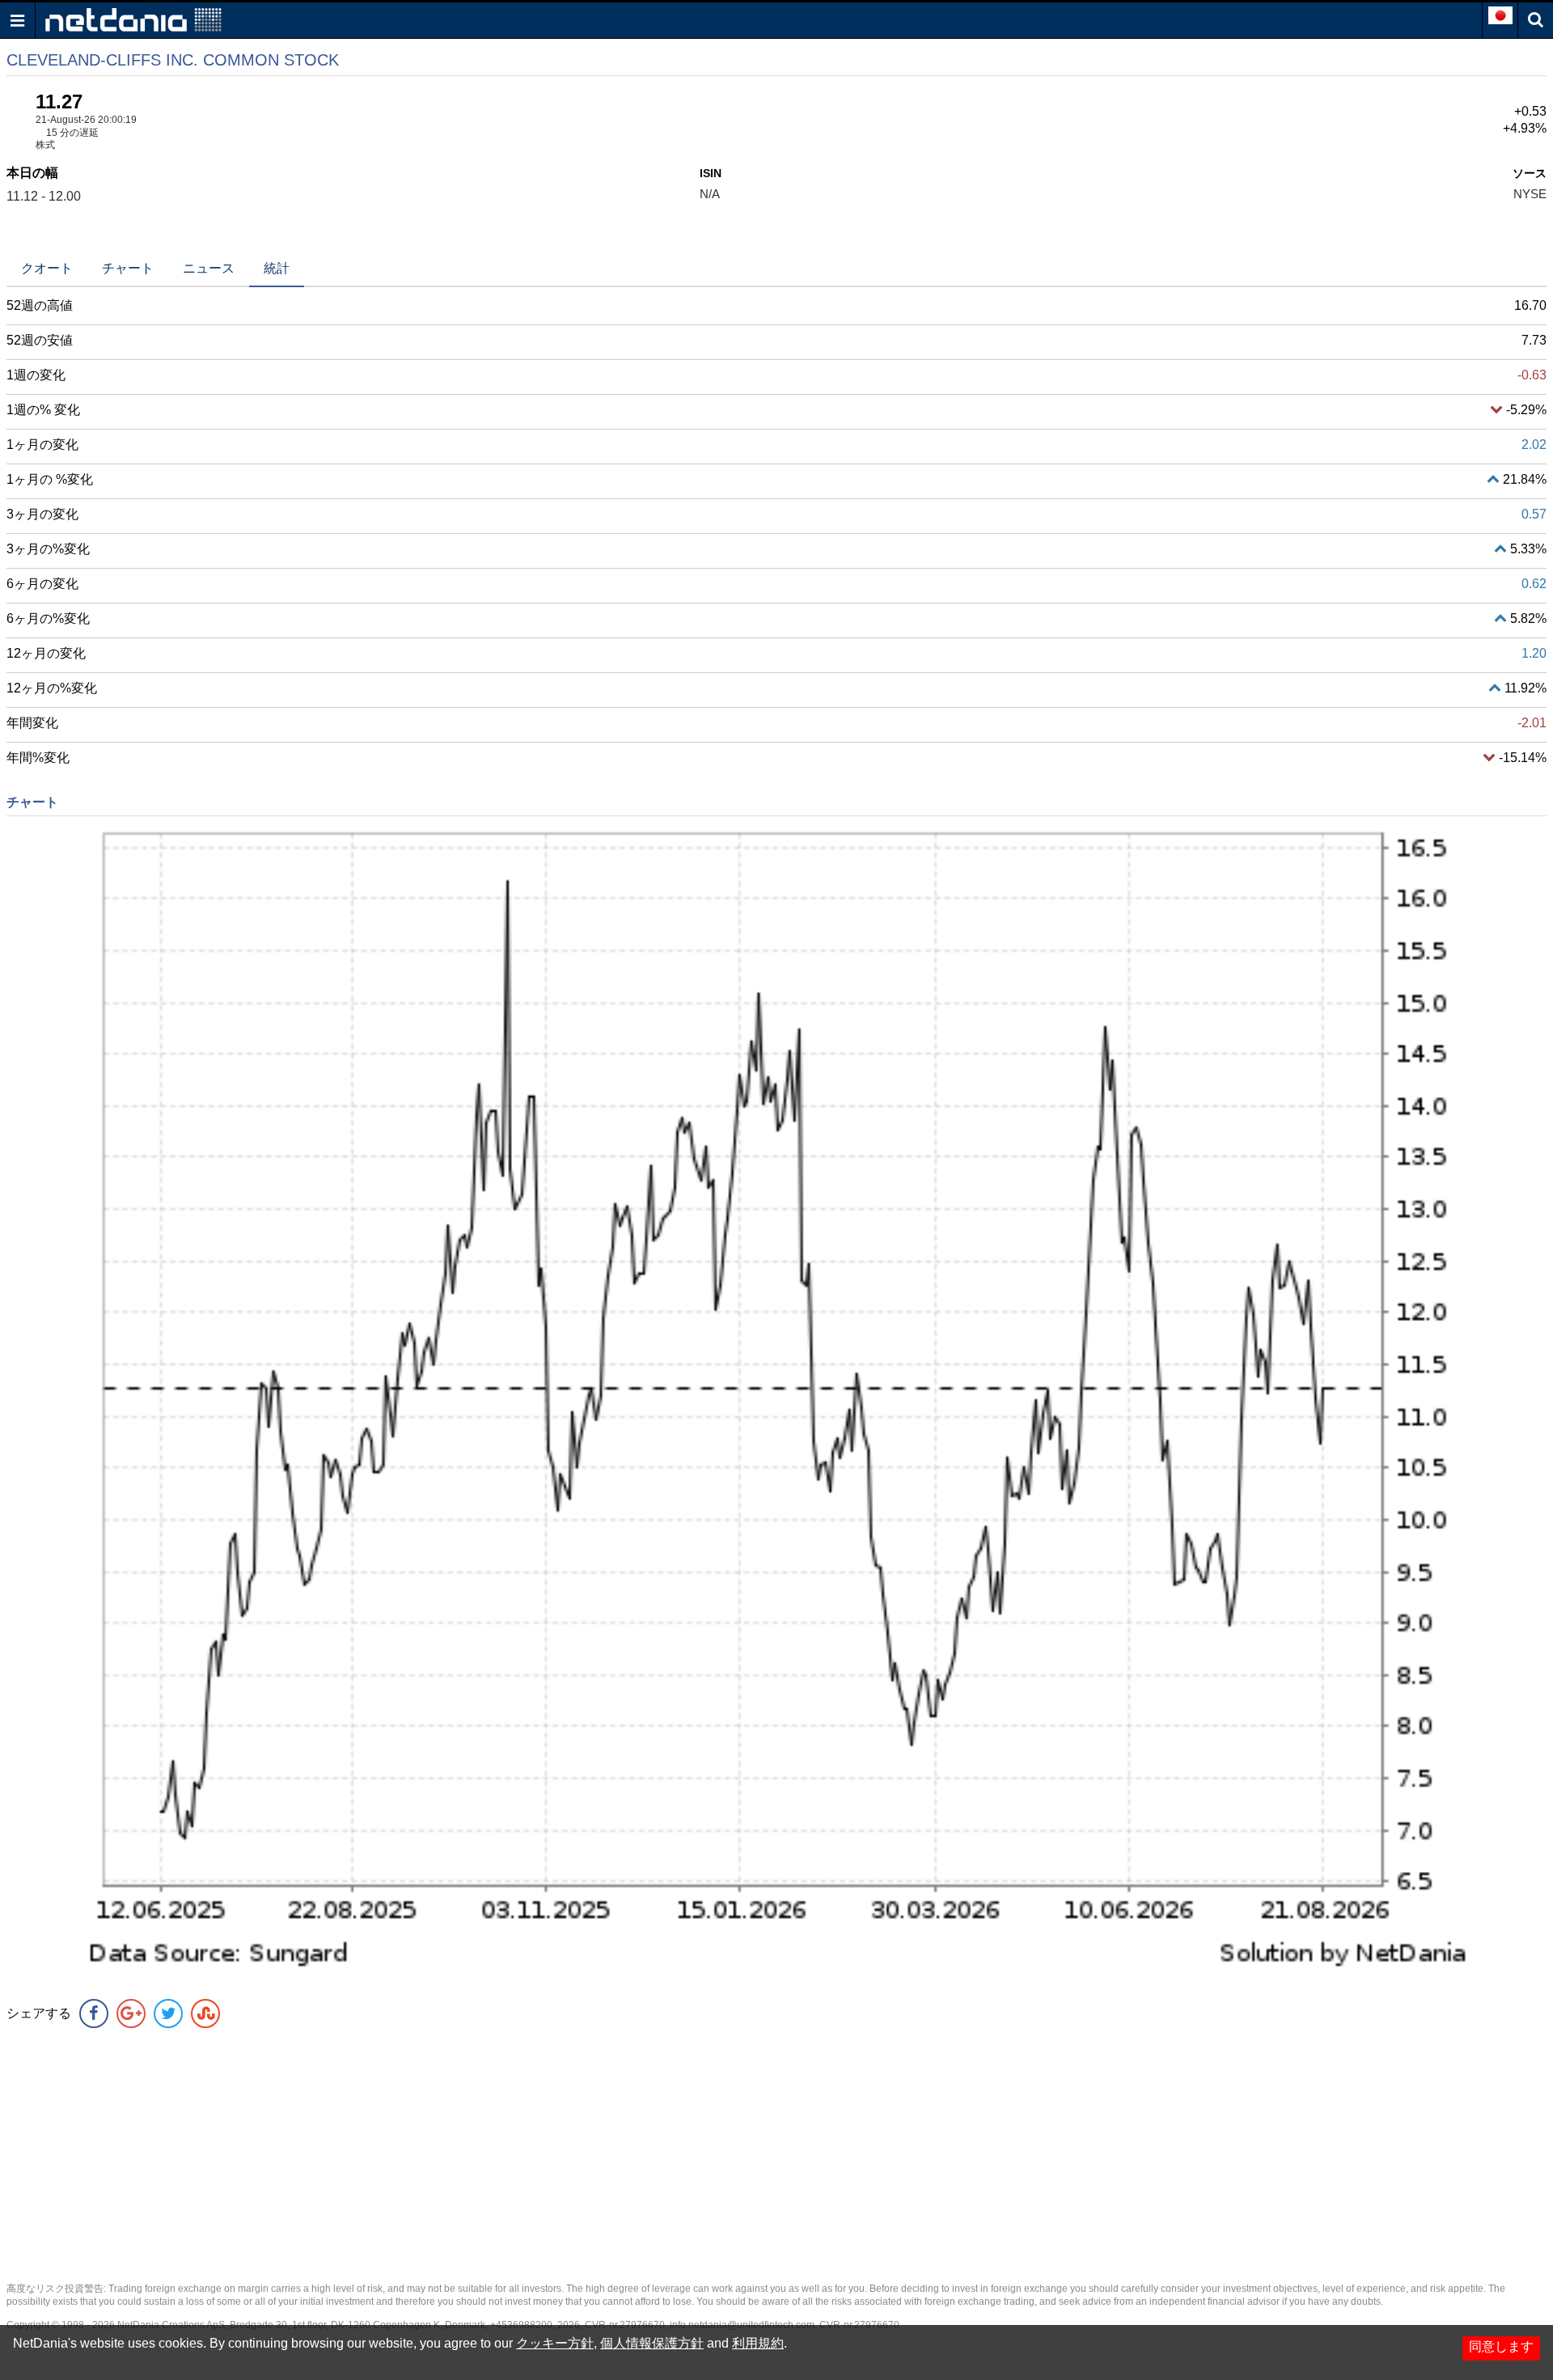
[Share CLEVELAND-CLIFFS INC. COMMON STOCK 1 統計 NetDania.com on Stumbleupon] (205, 2014)
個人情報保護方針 (652, 2343)
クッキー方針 (555, 2343)
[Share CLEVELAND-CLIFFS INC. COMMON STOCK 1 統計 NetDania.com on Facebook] (94, 2014)
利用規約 (758, 2343)
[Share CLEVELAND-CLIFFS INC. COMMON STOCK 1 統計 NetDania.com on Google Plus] (131, 2014)
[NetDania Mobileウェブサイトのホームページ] (133, 19)
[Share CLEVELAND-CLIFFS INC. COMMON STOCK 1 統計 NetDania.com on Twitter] (168, 2014)
